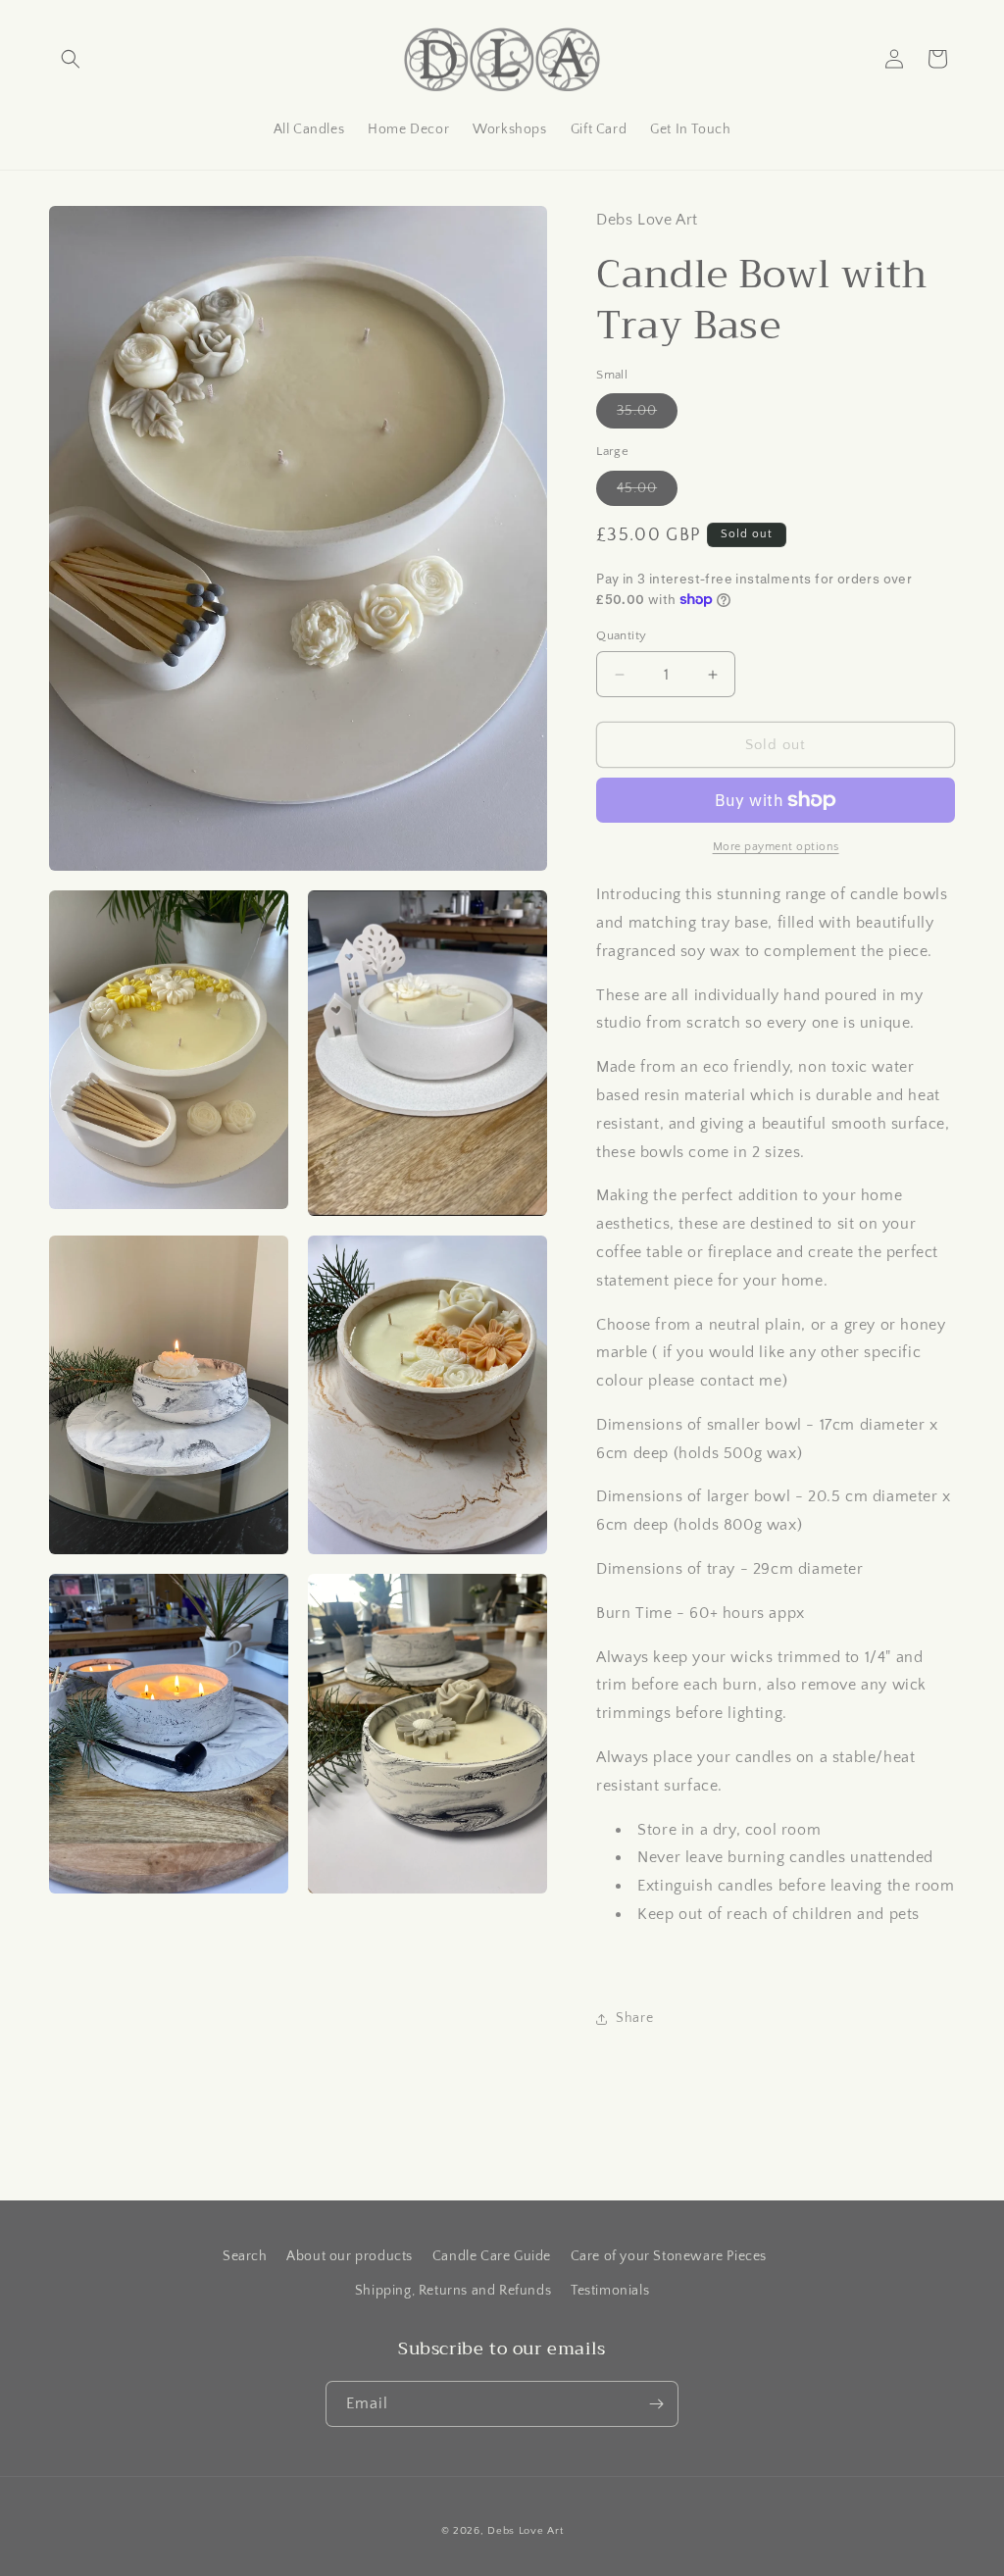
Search (245, 2256)
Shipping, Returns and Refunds (453, 2291)
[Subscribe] (656, 2404)
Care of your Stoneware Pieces (669, 2256)
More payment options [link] (776, 847)
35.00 (647, 415)
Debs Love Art (525, 2531)
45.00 (647, 493)
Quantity (621, 635)
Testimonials (610, 2291)
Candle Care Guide (492, 2256)
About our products (350, 2256)
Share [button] (634, 2018)
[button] (71, 59)
